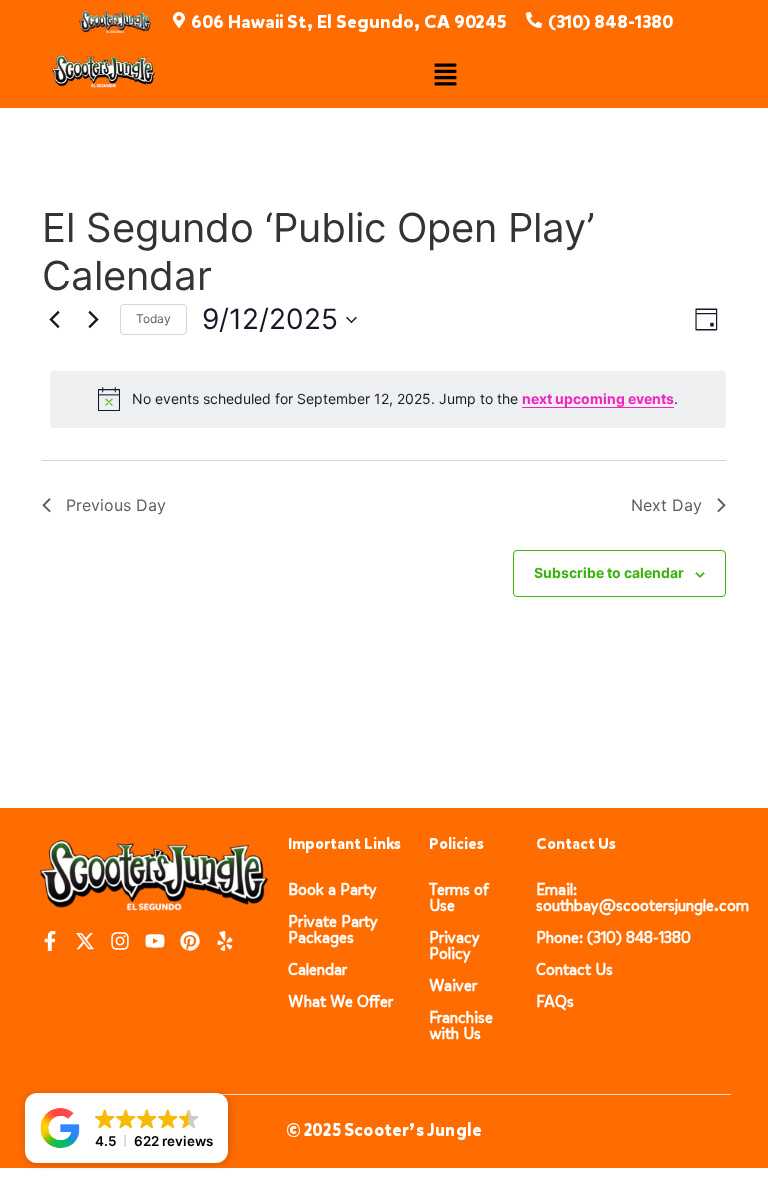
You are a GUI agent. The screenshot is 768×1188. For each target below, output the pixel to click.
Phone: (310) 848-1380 (613, 937)
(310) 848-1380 (610, 22)
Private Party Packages (333, 929)
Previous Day (116, 505)
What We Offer (340, 1001)
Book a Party (332, 889)
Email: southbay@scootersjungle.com (642, 897)
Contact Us (574, 969)
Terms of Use (459, 897)
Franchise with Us (461, 1025)
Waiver (453, 985)
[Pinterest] (190, 941)
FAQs (555, 1001)
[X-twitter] (85, 941)
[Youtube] (155, 941)
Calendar (317, 969)
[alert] (388, 399)
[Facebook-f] (50, 941)
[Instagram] (120, 941)
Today (153, 318)
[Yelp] (225, 941)
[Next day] (93, 320)
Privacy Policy (454, 945)
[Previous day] (54, 320)
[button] (445, 75)
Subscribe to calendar (609, 572)
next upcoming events (598, 398)
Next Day (666, 505)
